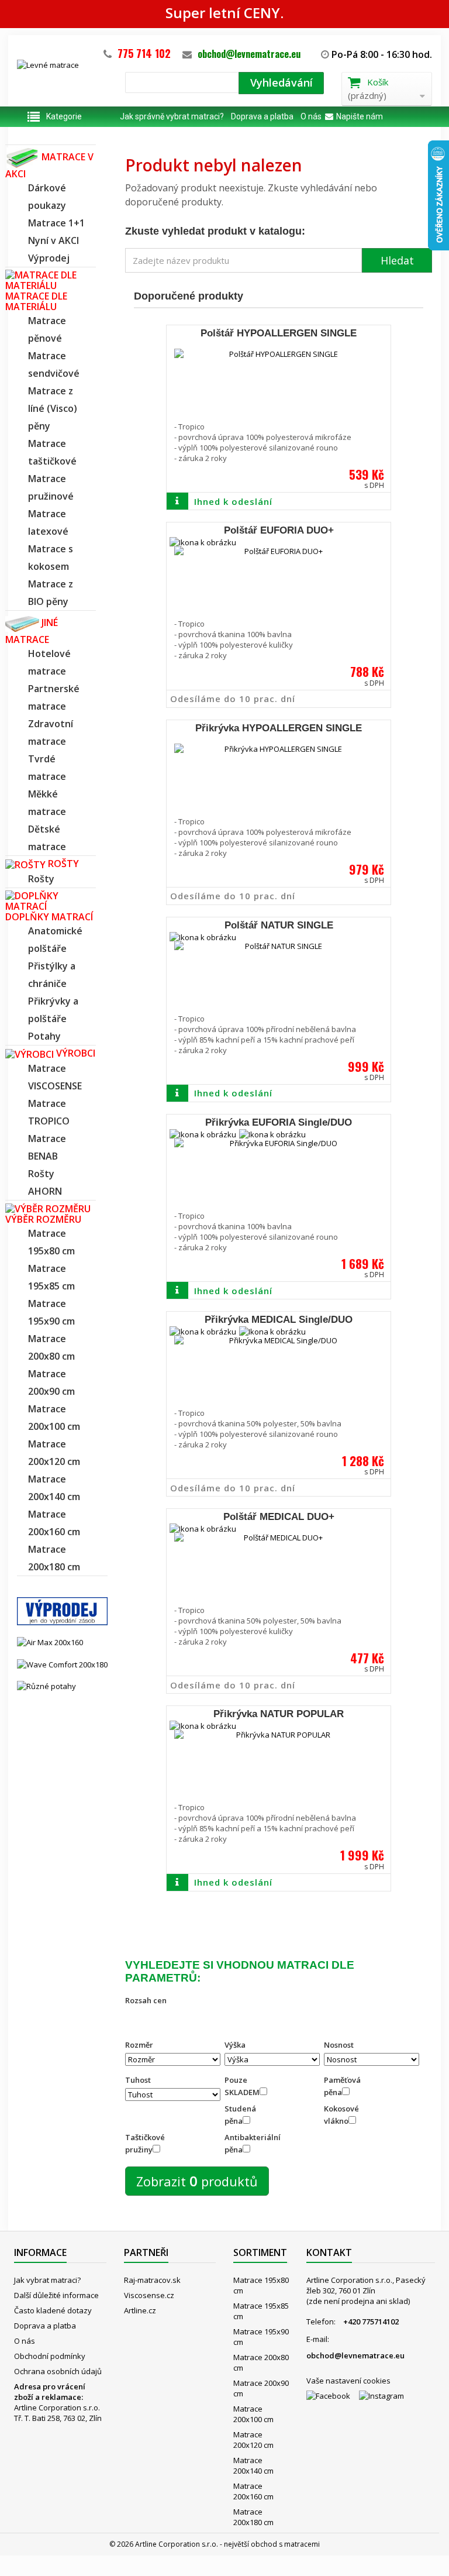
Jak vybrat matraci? (47, 2280)
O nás (311, 116)
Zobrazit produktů (197, 2181)
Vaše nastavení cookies (348, 2381)
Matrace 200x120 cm (253, 2440)
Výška (235, 2045)
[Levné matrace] (62, 79)
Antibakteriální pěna (249, 2143)
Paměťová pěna (342, 2086)
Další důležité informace (56, 2295)
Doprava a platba (262, 116)
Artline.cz (140, 2310)
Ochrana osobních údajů (58, 2371)
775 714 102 (144, 53)
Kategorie (64, 116)
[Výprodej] (62, 1611)
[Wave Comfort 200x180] (62, 1663)
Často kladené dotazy (53, 2310)
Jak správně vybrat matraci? (172, 116)
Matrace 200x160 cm (253, 2491)
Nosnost (339, 2045)
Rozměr (139, 2045)
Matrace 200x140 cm (253, 2465)
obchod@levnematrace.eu (249, 54)
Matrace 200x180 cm (253, 2517)
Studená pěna (240, 2115)
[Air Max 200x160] (50, 1642)
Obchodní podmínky (50, 2356)
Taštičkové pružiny (145, 2143)
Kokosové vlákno (341, 2115)
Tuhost (138, 2080)
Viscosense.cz (149, 2295)
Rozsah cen (146, 2000)
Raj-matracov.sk (152, 2280)
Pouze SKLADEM (242, 2086)
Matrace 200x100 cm (253, 2414)
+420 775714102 (371, 2322)
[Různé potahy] (46, 1686)
